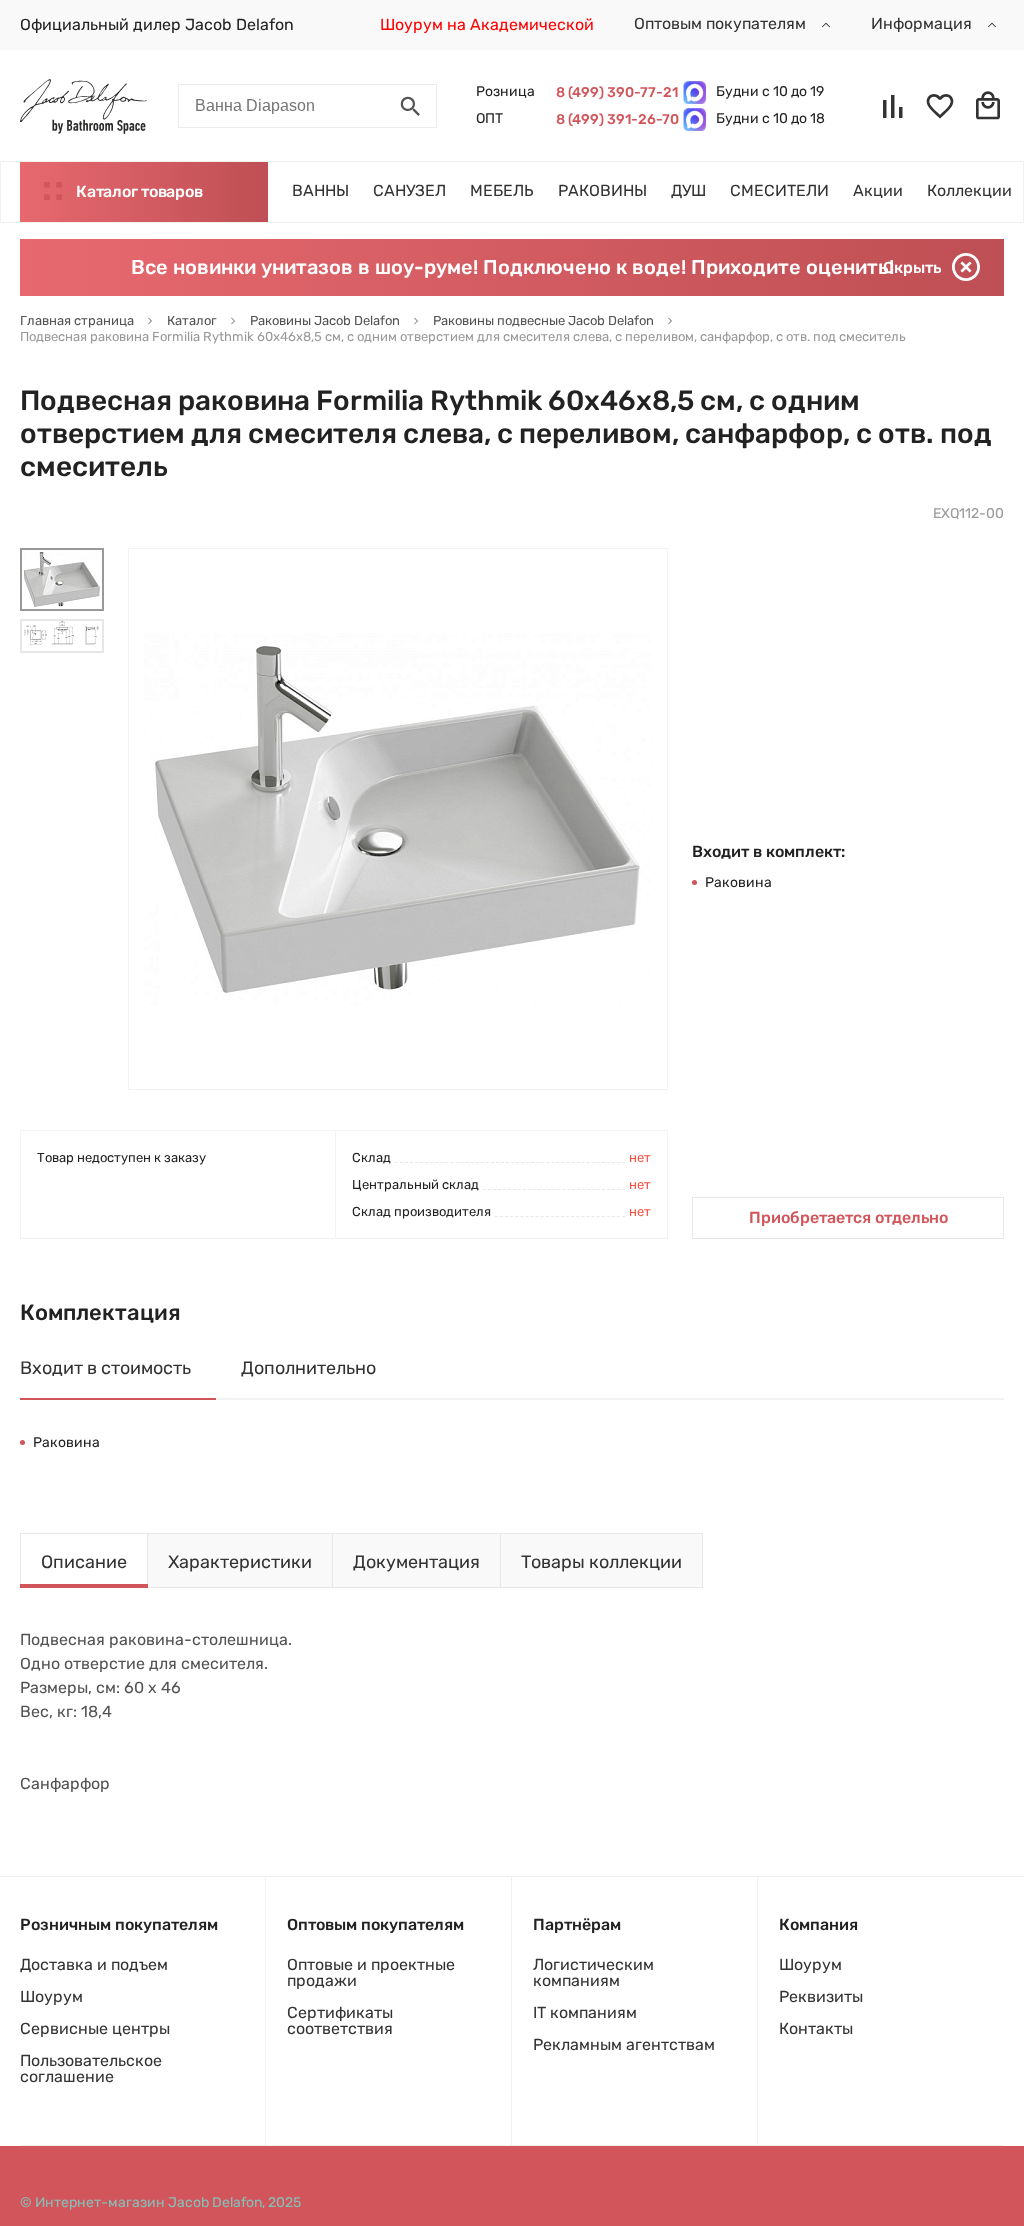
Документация (416, 1562)
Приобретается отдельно (848, 1217)
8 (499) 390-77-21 (614, 92)
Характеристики (240, 1562)
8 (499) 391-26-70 (614, 119)
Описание (84, 1562)
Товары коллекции (601, 1562)
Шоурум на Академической (487, 24)
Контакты (816, 2028)
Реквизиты (821, 1996)
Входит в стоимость (105, 1368)
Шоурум (51, 1996)
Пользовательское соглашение (91, 2068)
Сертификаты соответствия (340, 2020)
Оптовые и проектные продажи (371, 1972)
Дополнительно (308, 1368)
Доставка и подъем (94, 1964)
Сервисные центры (95, 2028)
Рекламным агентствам (624, 2044)
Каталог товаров (139, 191)
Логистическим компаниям (593, 1972)
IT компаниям (585, 2012)
